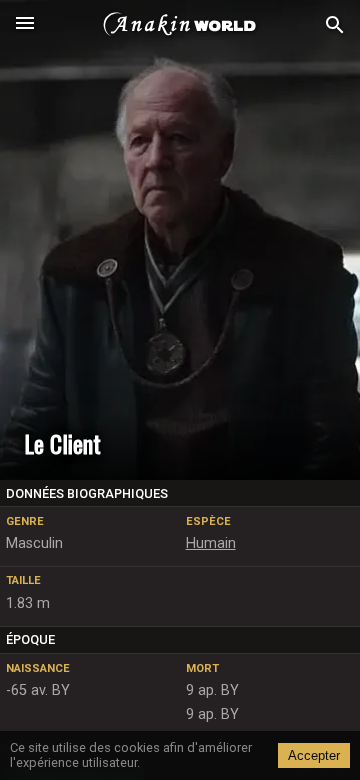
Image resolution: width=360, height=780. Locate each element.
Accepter (314, 755)
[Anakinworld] (180, 25)
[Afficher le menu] (25, 25)
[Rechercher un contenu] (335, 25)
